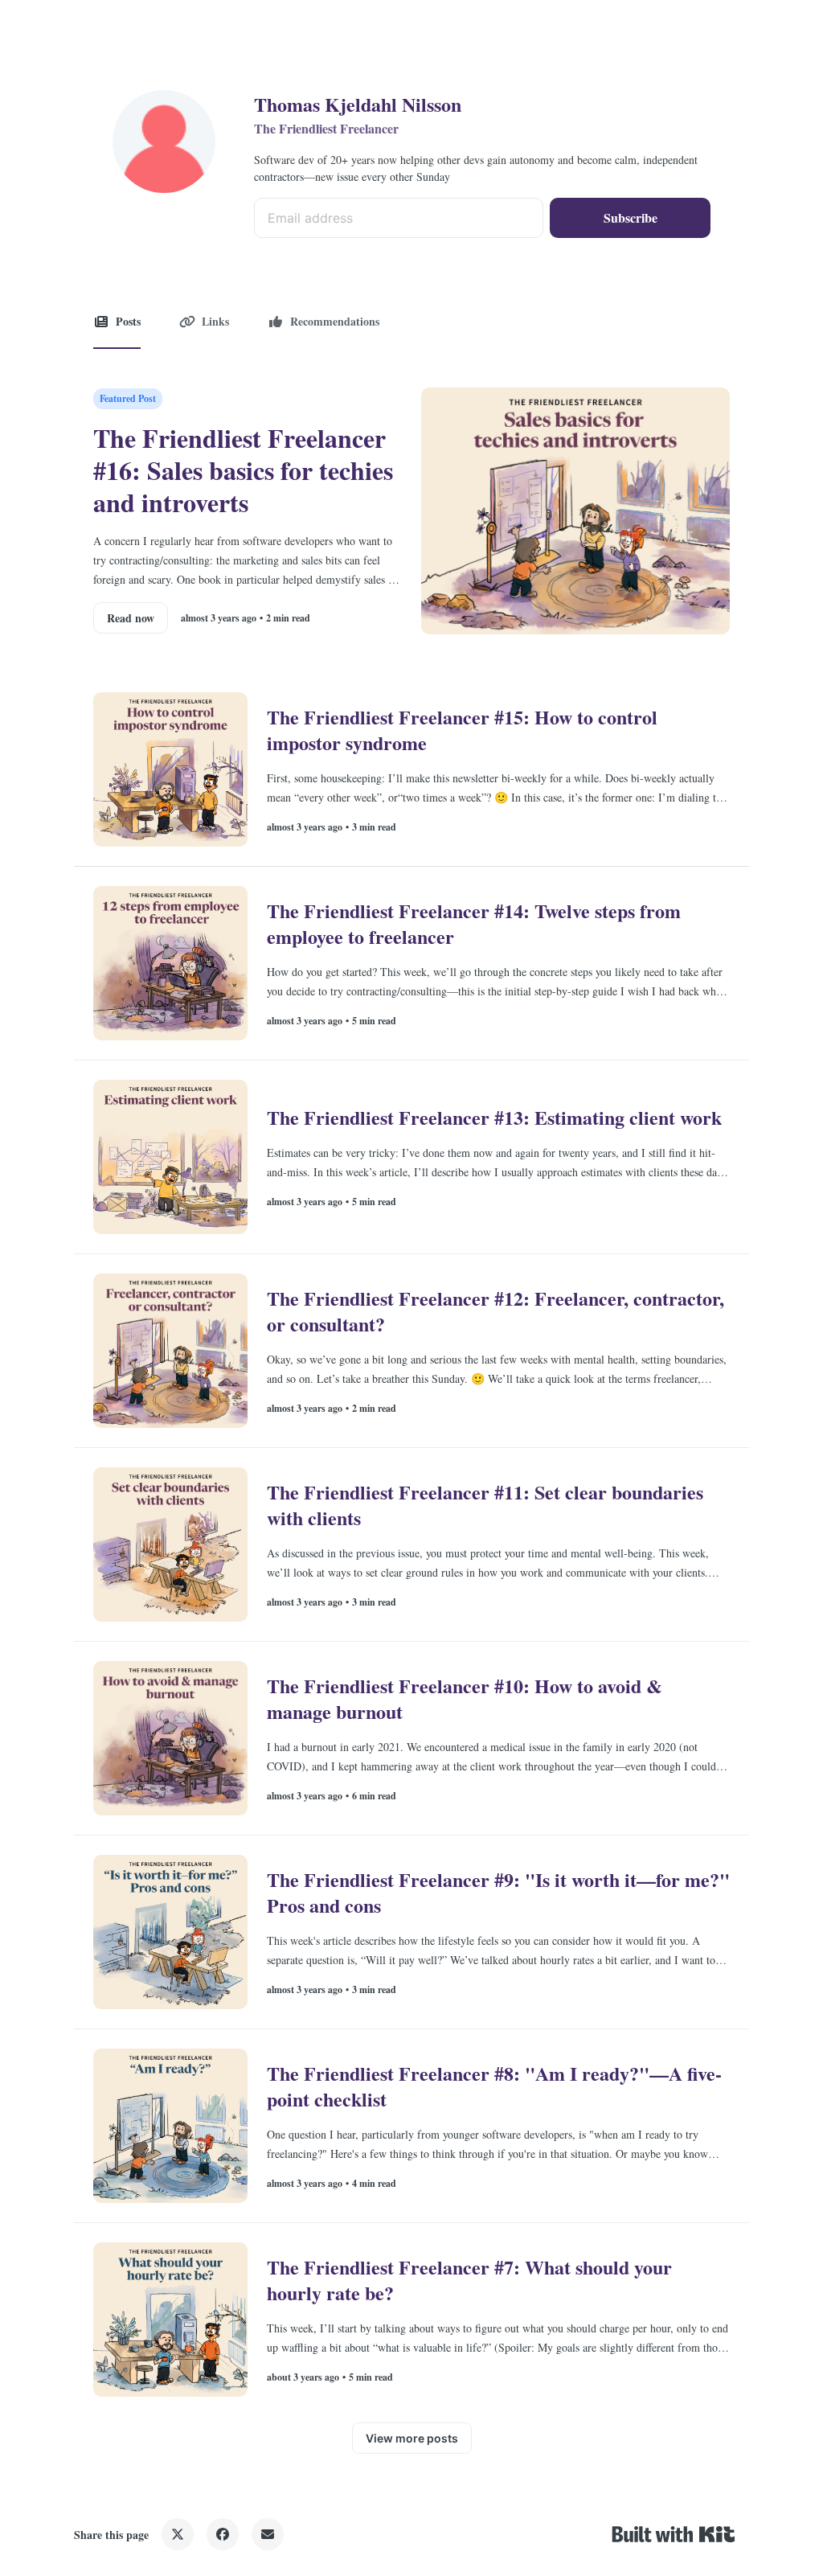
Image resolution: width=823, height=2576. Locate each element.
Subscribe (631, 217)
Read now (131, 618)
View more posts (412, 2438)
